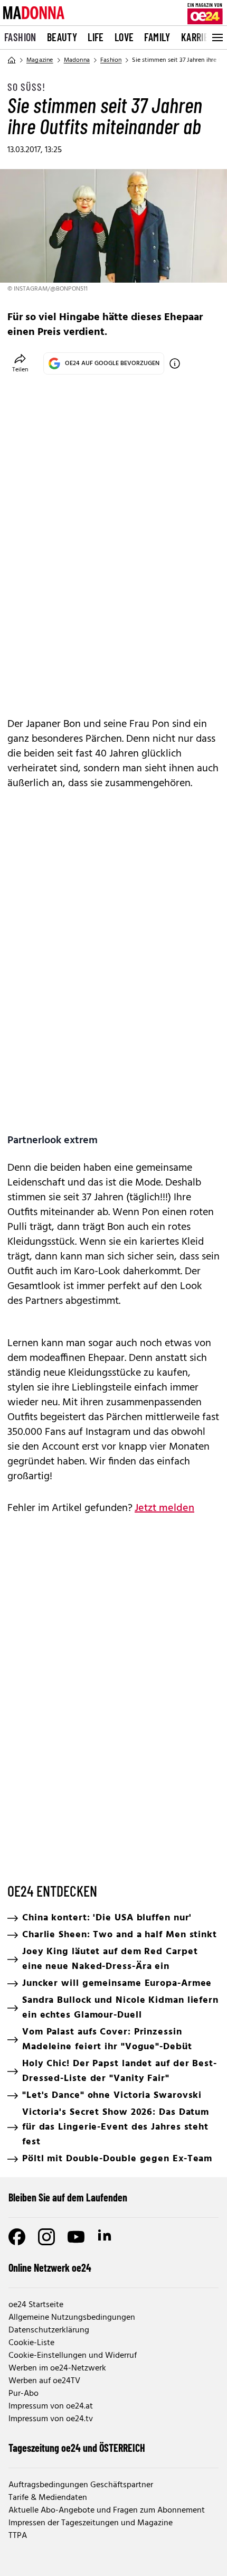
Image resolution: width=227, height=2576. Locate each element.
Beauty (62, 37)
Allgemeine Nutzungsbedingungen (72, 2318)
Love (124, 37)
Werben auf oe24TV (44, 2381)
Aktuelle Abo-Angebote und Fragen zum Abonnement (107, 2510)
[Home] (12, 60)
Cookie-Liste (31, 2343)
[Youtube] (76, 2237)
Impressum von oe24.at (51, 2406)
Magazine (40, 60)
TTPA (18, 2536)
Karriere (200, 37)
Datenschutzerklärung (49, 2330)
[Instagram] (46, 2237)
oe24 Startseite (36, 2305)
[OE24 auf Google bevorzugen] (175, 363)
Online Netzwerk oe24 (50, 2267)
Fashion (20, 37)
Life (96, 37)
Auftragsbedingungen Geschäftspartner (81, 2485)
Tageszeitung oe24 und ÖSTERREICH (77, 2448)
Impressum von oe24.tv (51, 2419)
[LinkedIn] (106, 2237)
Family (157, 37)
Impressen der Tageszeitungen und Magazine (91, 2523)
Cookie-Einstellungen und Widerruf (73, 2356)
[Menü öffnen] (216, 38)
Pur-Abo (23, 2394)
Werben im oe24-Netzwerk (57, 2368)
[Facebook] (17, 2237)
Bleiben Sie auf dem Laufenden (68, 2197)
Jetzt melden (164, 1508)
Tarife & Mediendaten (48, 2498)
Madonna (77, 60)
